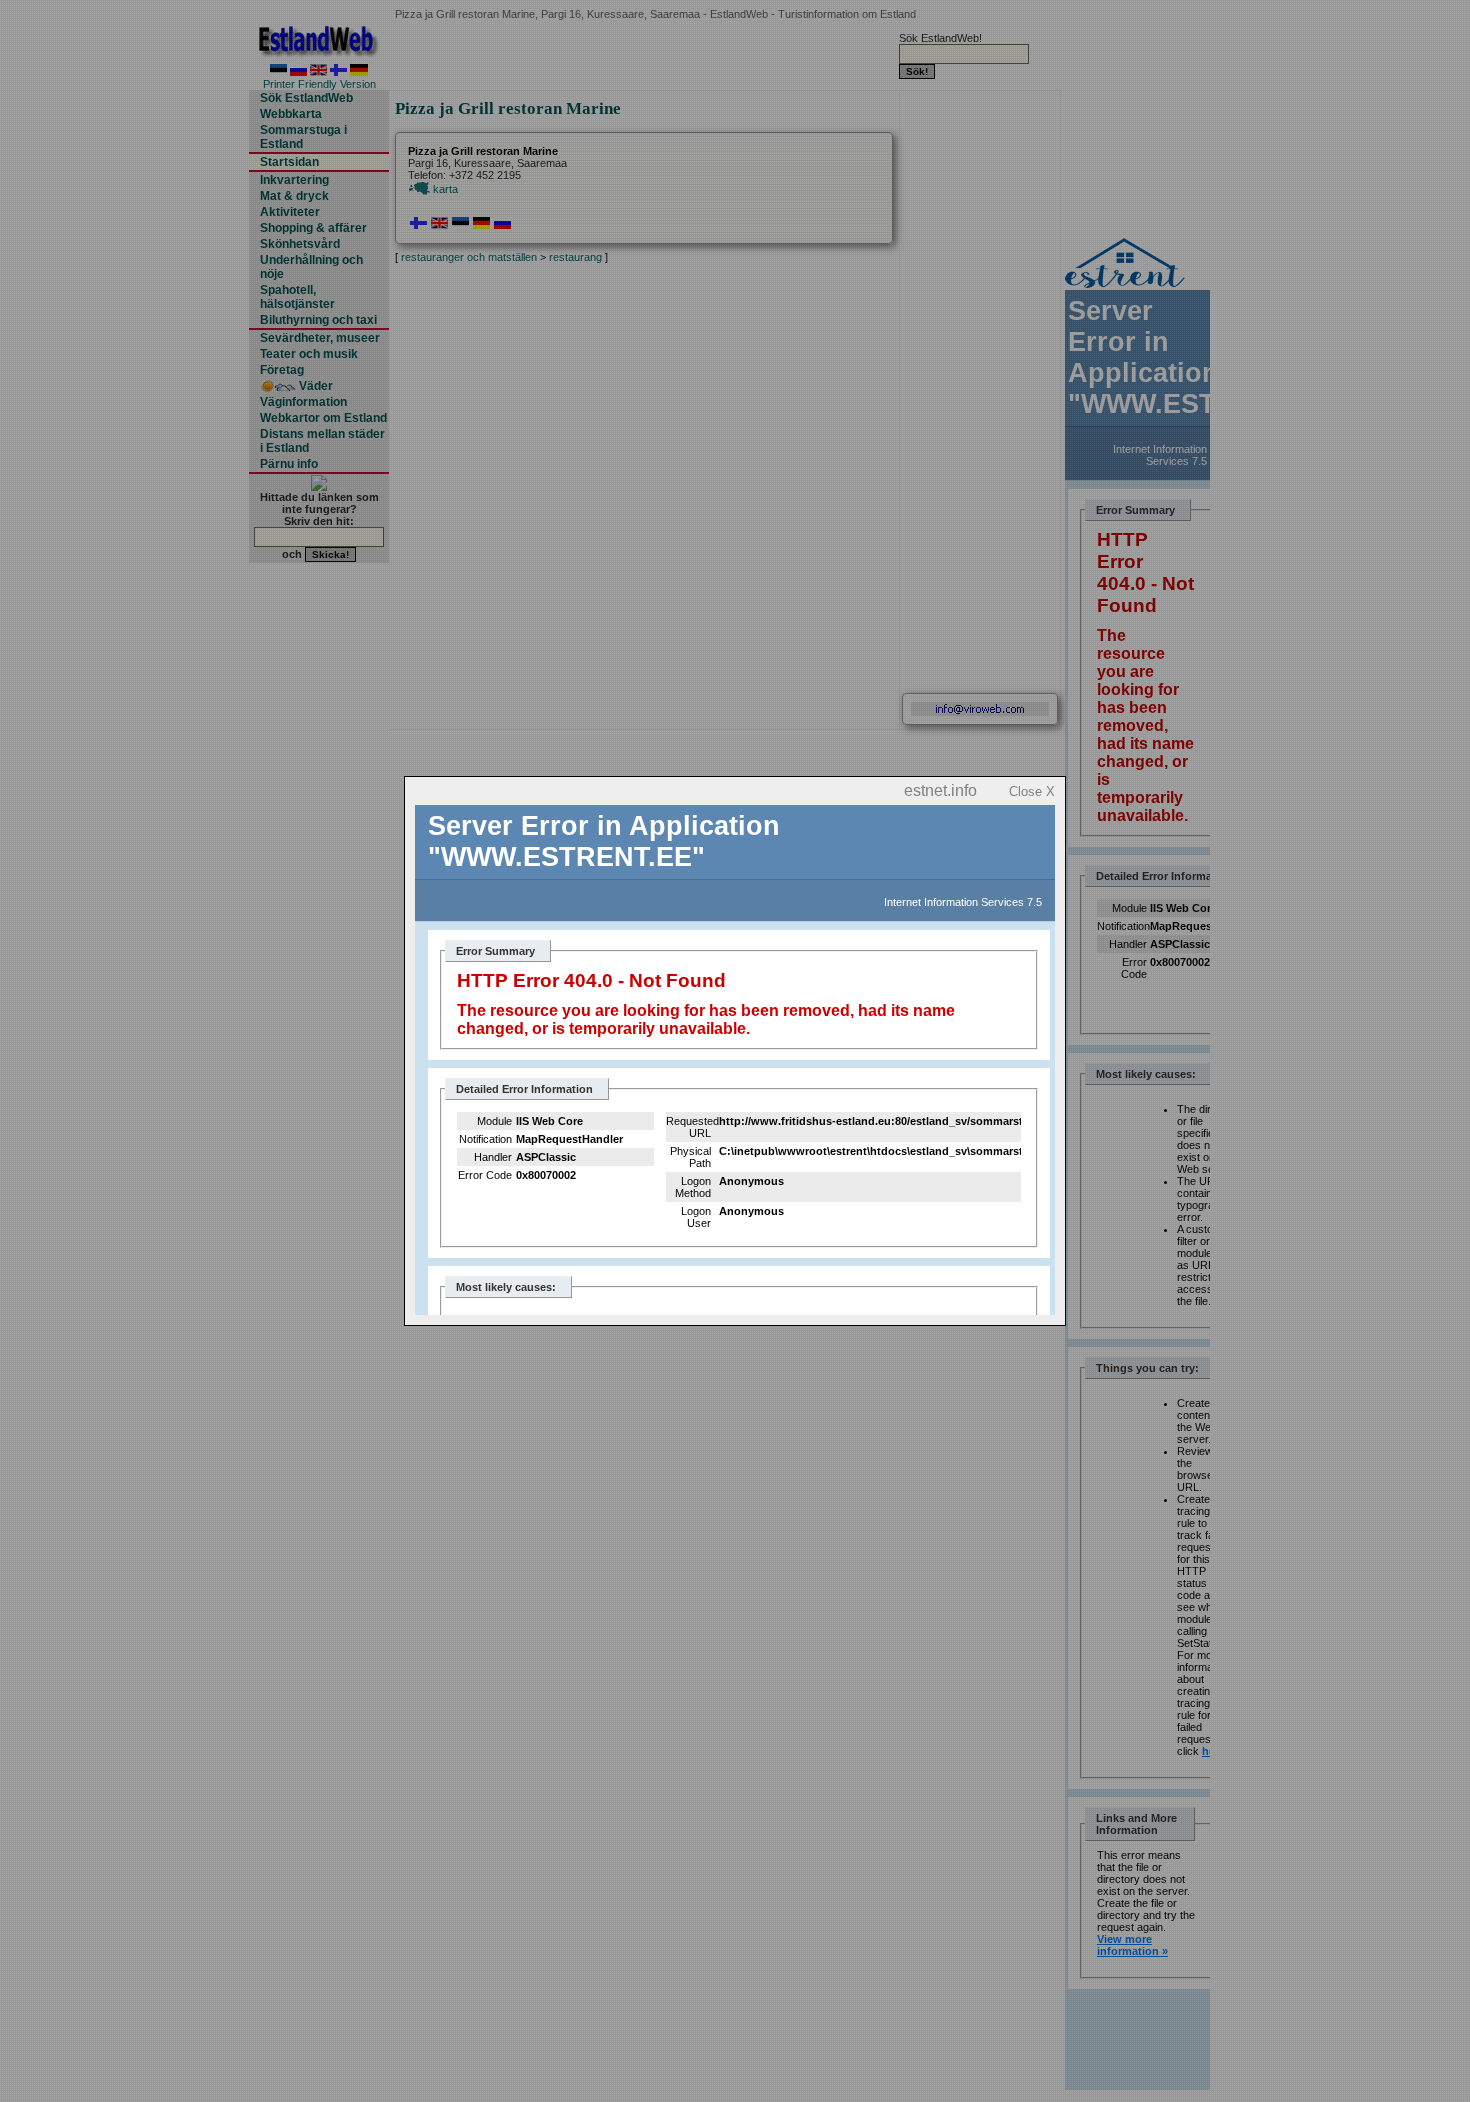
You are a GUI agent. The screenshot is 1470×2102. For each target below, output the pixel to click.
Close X (1032, 791)
